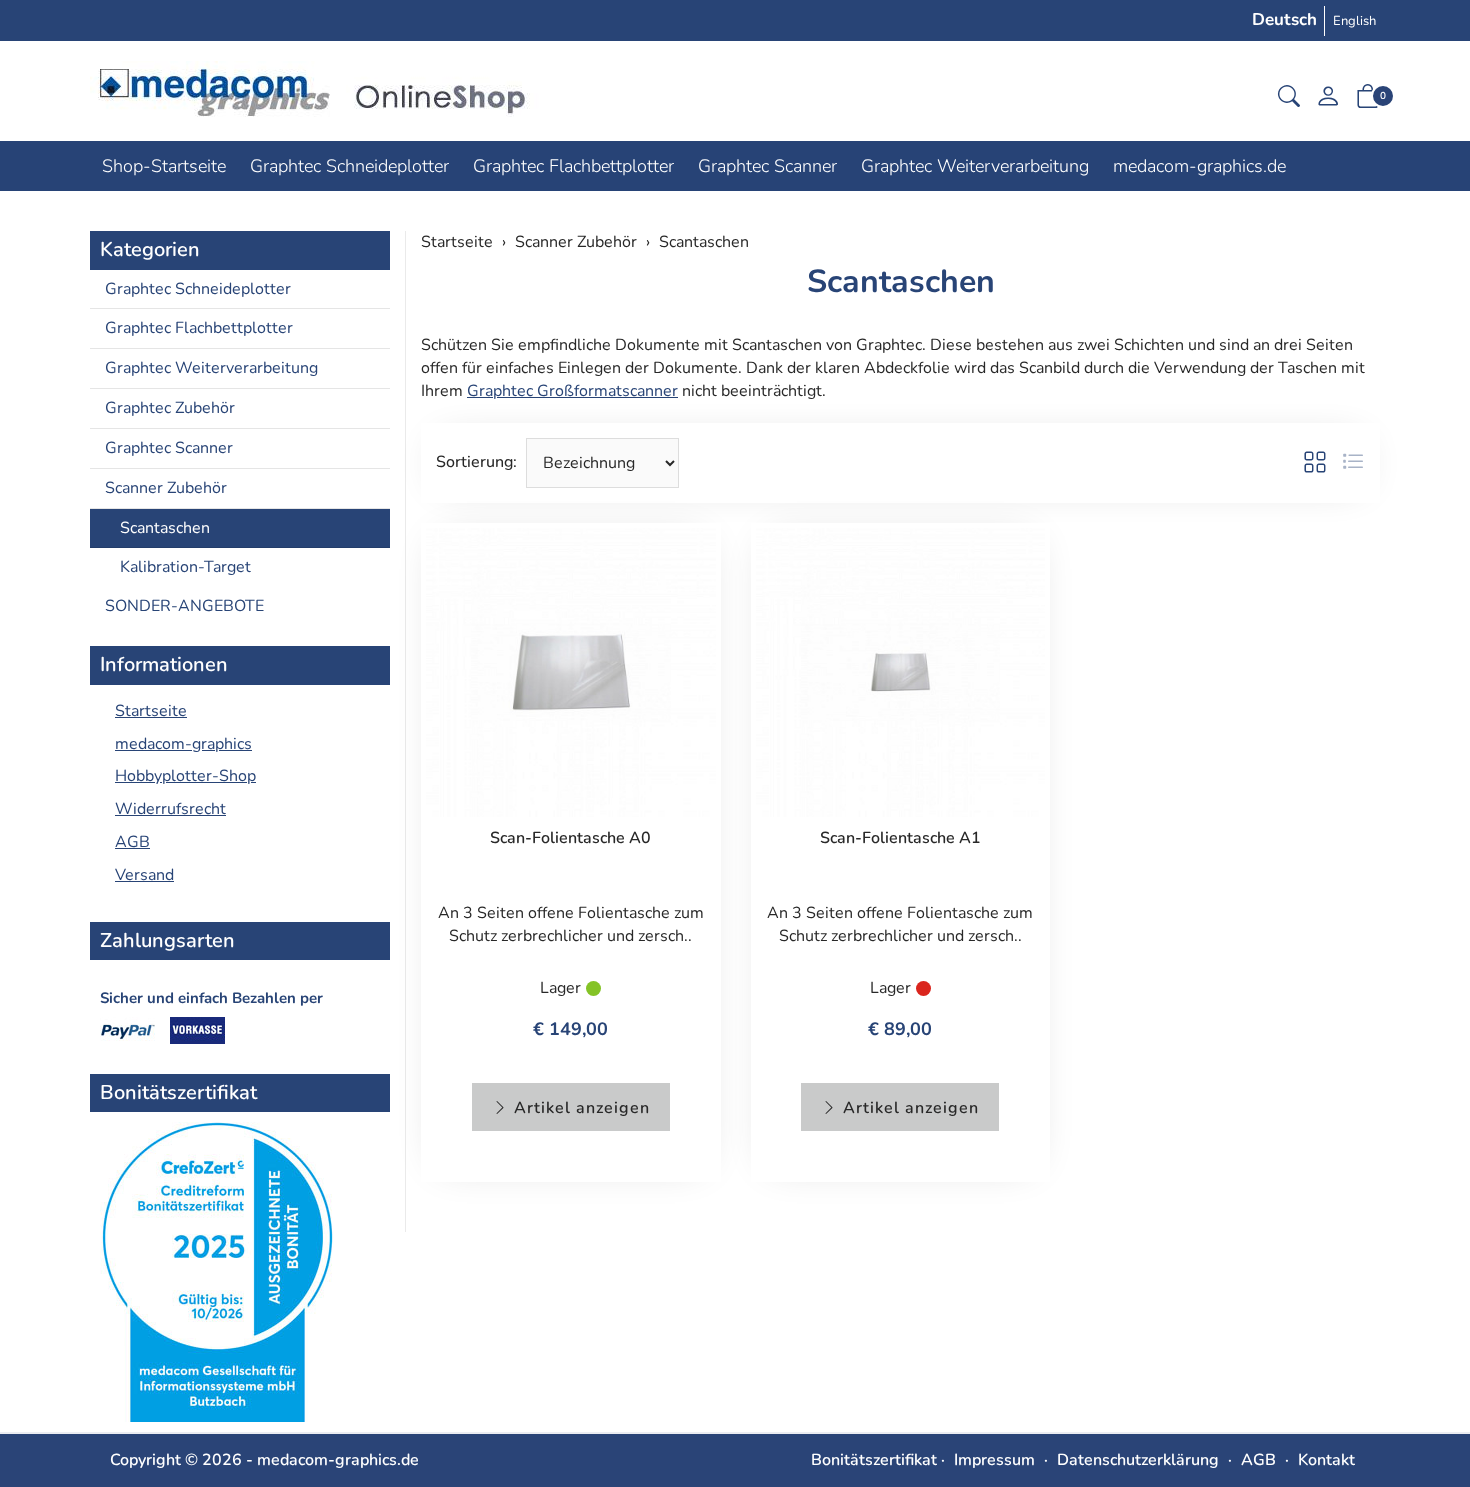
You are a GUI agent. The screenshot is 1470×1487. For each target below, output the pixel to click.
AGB (132, 842)
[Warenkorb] (1368, 100)
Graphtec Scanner (767, 166)
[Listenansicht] (1353, 463)
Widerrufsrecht (170, 809)
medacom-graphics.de (1199, 166)
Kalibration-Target (185, 567)
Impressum (994, 1460)
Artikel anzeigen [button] (579, 1108)
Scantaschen (901, 281)
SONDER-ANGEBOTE (184, 606)
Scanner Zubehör (166, 488)
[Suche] (1289, 99)
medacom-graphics (183, 744)
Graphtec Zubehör (170, 408)
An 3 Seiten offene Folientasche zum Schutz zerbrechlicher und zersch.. (571, 924)
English (1354, 21)
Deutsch (1284, 19)
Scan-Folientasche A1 (900, 838)
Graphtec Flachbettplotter (573, 166)
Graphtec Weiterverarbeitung (975, 166)
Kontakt (1326, 1460)
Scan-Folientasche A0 (570, 838)
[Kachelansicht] (1315, 463)
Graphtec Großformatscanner (572, 391)
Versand (144, 875)
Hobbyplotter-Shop (185, 776)
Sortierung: (476, 462)
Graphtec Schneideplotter (349, 166)
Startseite (151, 711)
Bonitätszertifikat (874, 1460)
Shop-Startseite (164, 166)
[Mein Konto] (1328, 101)
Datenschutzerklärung (1138, 1460)
